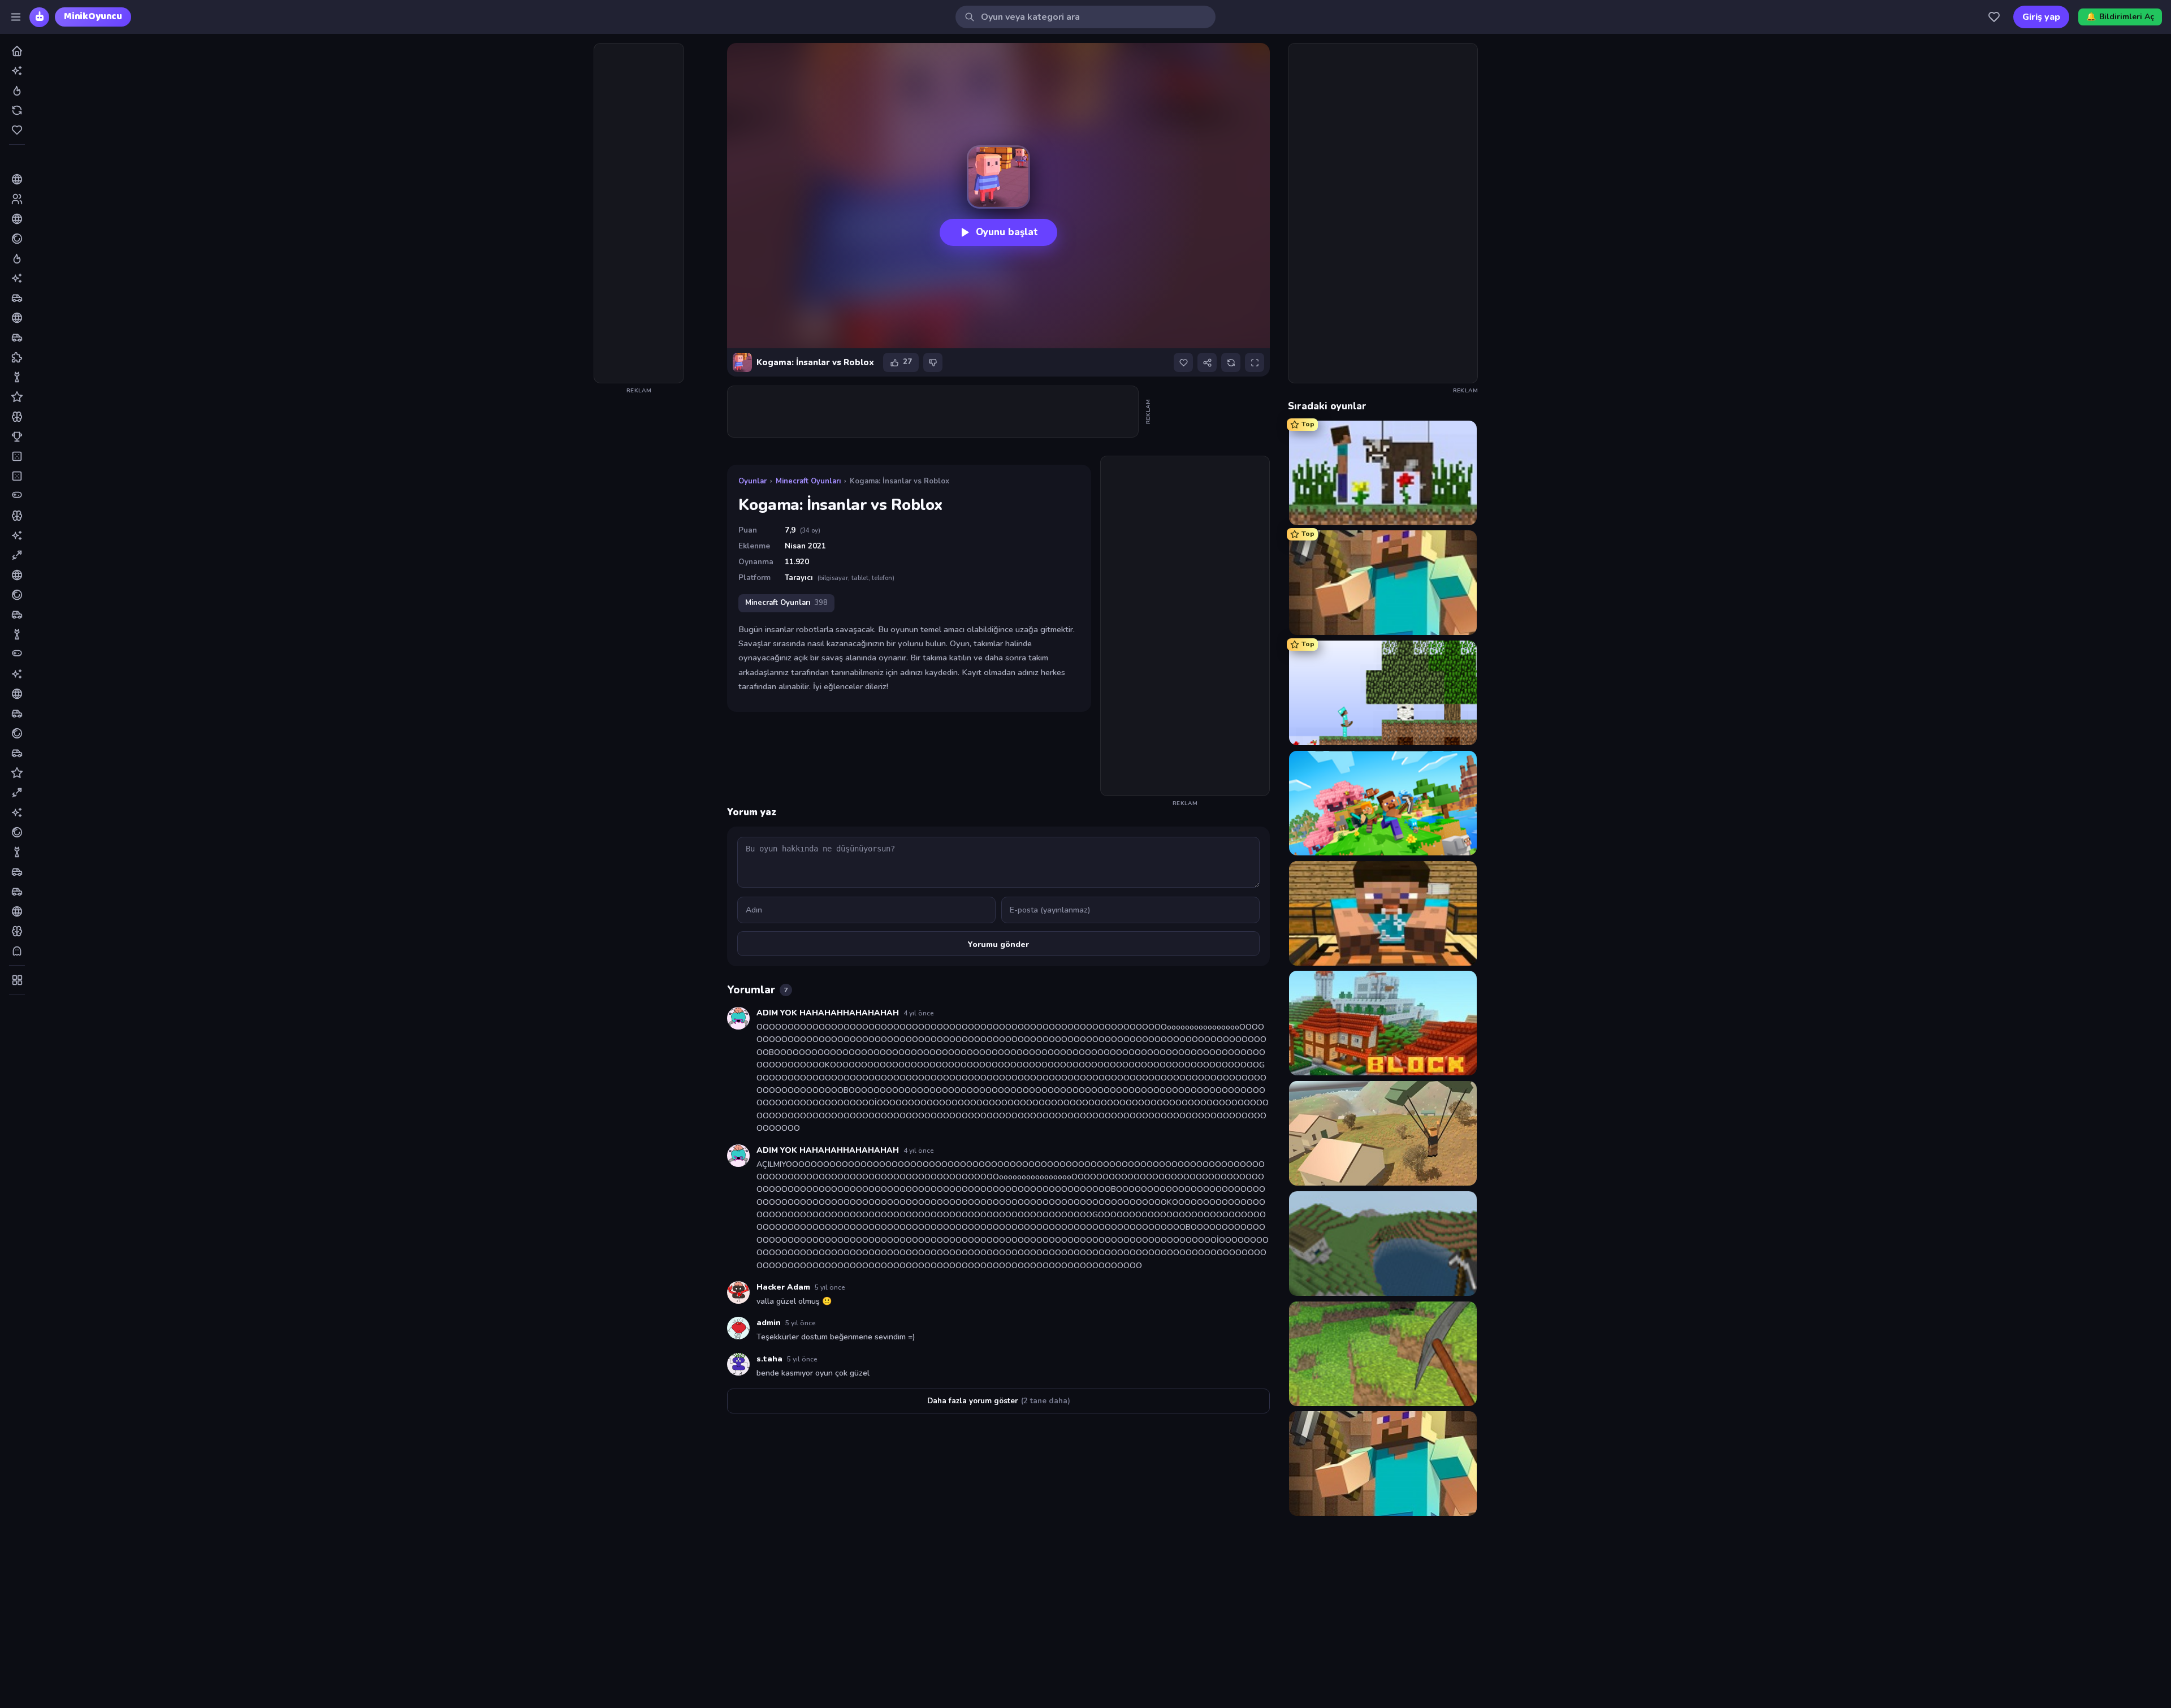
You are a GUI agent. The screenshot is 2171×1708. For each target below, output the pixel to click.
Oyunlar (753, 481)
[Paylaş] (1207, 362)
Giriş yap (2041, 17)
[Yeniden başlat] (1231, 362)
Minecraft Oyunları (808, 481)
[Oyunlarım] (1994, 17)
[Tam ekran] (1255, 362)
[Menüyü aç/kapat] (16, 17)
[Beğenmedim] (933, 362)
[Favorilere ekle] (1183, 362)
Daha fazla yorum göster (999, 1401)
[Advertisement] (639, 213)
